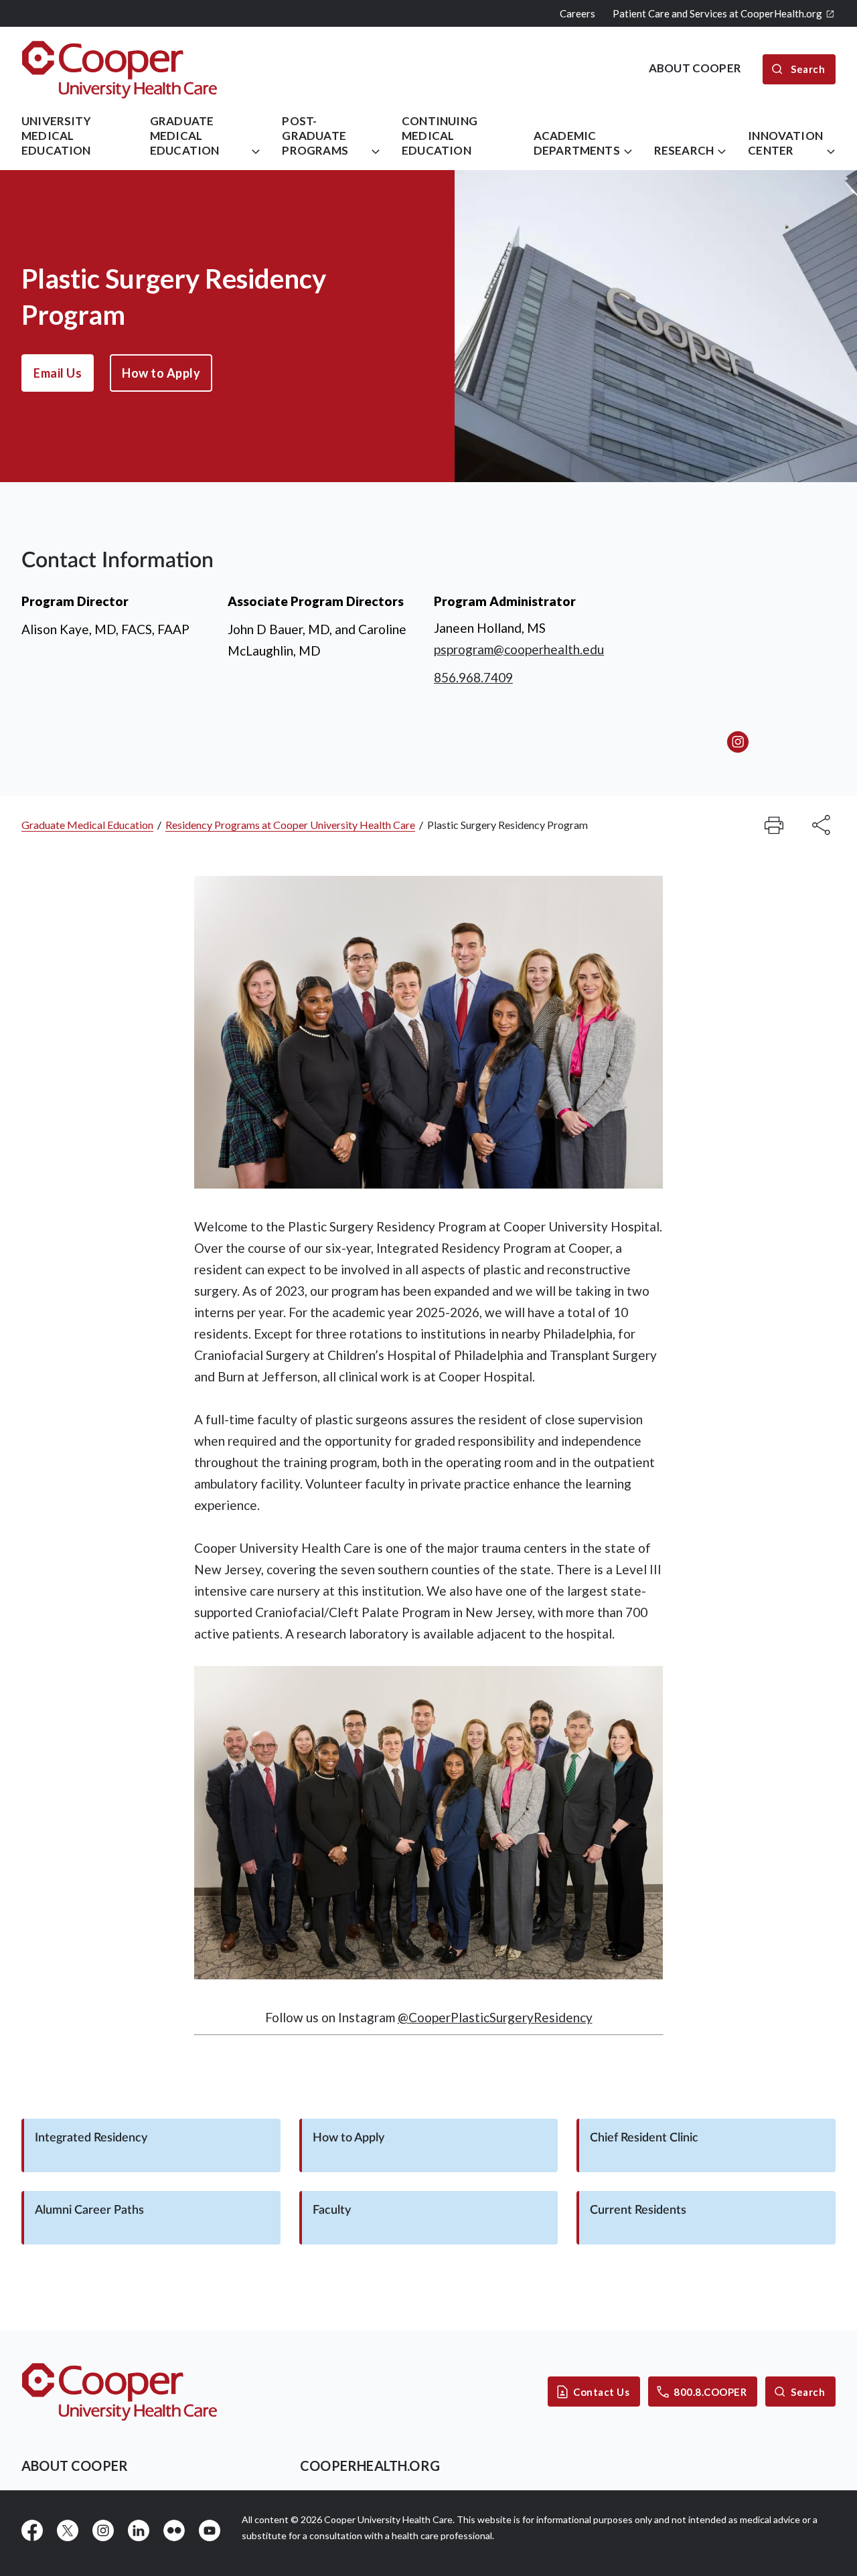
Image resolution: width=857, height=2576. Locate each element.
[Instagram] (738, 742)
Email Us (58, 373)
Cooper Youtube (210, 2530)
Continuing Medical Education (440, 136)
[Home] (120, 69)
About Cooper (75, 2466)
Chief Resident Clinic (644, 2138)
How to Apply (161, 373)
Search (808, 2392)
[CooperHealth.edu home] (120, 2392)
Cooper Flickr (174, 2530)
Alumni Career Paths (89, 2210)
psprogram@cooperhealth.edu (519, 649)
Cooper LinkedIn (139, 2530)
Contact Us (601, 2392)
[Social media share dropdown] (774, 825)
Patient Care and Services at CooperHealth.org (717, 13)
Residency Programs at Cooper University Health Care (290, 825)
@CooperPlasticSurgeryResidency (495, 2017)
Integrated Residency (91, 2138)
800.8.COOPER (710, 2392)
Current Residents (638, 2210)
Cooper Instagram (103, 2530)
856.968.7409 (473, 677)
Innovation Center (785, 143)
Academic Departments (577, 143)
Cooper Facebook (32, 2530)
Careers (577, 13)
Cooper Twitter (68, 2530)
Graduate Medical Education (185, 136)
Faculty (332, 2210)
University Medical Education (56, 136)
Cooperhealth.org (370, 2466)
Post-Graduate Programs (315, 136)
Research (684, 150)
